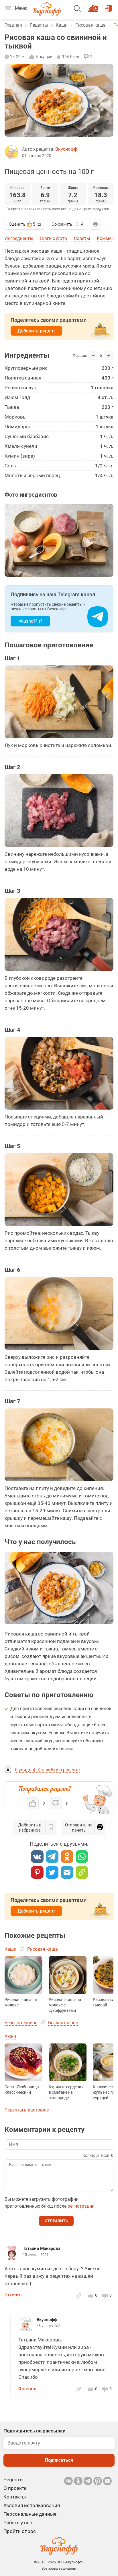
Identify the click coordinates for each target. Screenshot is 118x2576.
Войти (109, 6)
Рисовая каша (91, 25)
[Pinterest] (37, 1872)
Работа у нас (18, 2523)
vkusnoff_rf (31, 621)
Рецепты (39, 25)
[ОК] (67, 1857)
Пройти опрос (20, 2531)
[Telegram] (52, 1857)
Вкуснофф (66, 149)
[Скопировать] (82, 1872)
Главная (13, 25)
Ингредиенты (19, 238)
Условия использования (32, 2505)
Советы (82, 238)
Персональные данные (30, 2514)
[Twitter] (52, 1872)
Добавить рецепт (36, 331)
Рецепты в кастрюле (27, 2110)
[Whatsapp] (82, 1857)
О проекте (15, 2488)
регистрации (81, 2206)
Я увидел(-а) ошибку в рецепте (47, 1770)
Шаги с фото (54, 238)
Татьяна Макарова (42, 2248)
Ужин (10, 2036)
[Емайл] (67, 1872)
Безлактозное (63, 2023)
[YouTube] (107, 2481)
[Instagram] (98, 2481)
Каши (62, 25)
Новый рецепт (94, 6)
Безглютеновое (21, 2023)
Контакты (15, 2497)
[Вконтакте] (37, 1857)
